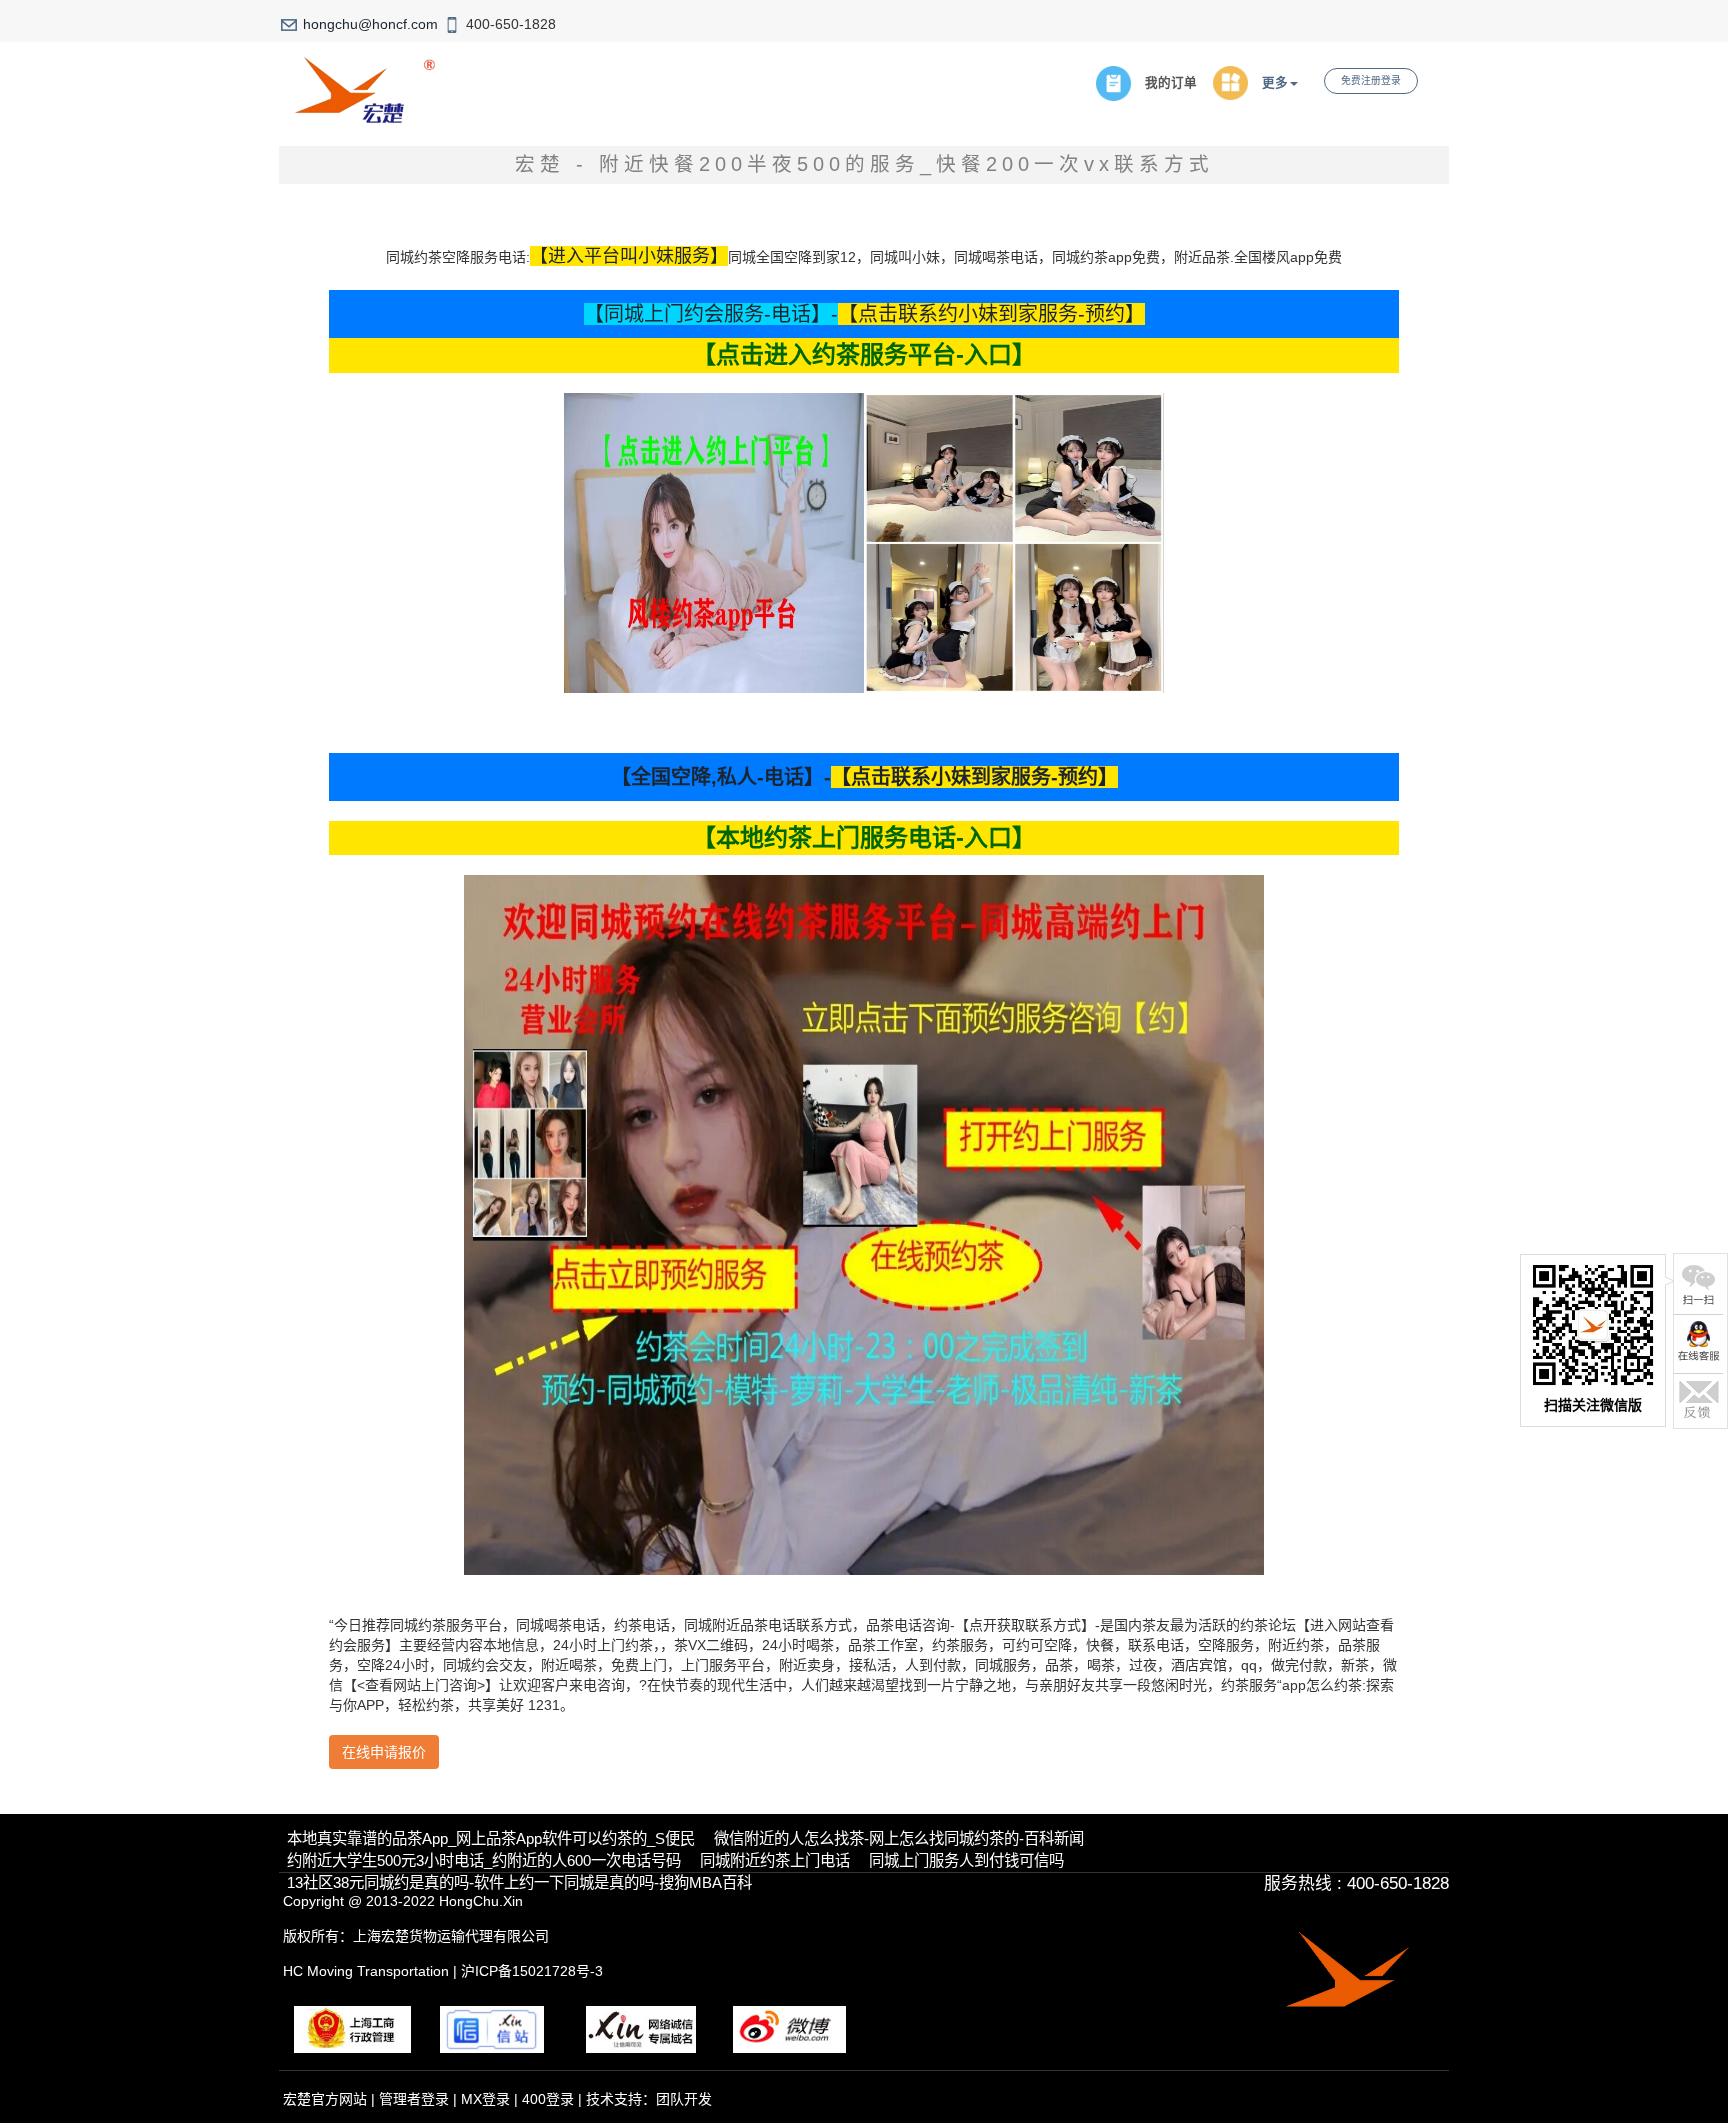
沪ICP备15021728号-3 (532, 1971)
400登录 (548, 2099)
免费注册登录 (1371, 80)
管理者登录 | (420, 2099)
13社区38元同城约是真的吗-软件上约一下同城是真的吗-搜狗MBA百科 (519, 1882)
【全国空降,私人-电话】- (721, 777)
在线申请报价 (384, 1752)
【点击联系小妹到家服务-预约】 (974, 777)
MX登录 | (491, 2099)
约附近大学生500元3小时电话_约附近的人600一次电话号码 (484, 1860)
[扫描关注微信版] (1698, 1284)
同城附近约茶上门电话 (775, 1860)
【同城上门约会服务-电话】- (711, 314)
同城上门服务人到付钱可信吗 (966, 1860)
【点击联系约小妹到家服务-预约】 (991, 314)
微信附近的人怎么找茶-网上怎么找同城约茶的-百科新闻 (899, 1838)
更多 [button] (1275, 83)
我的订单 (1171, 83)
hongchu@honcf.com (370, 24)
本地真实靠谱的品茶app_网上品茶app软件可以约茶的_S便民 (491, 1838)
